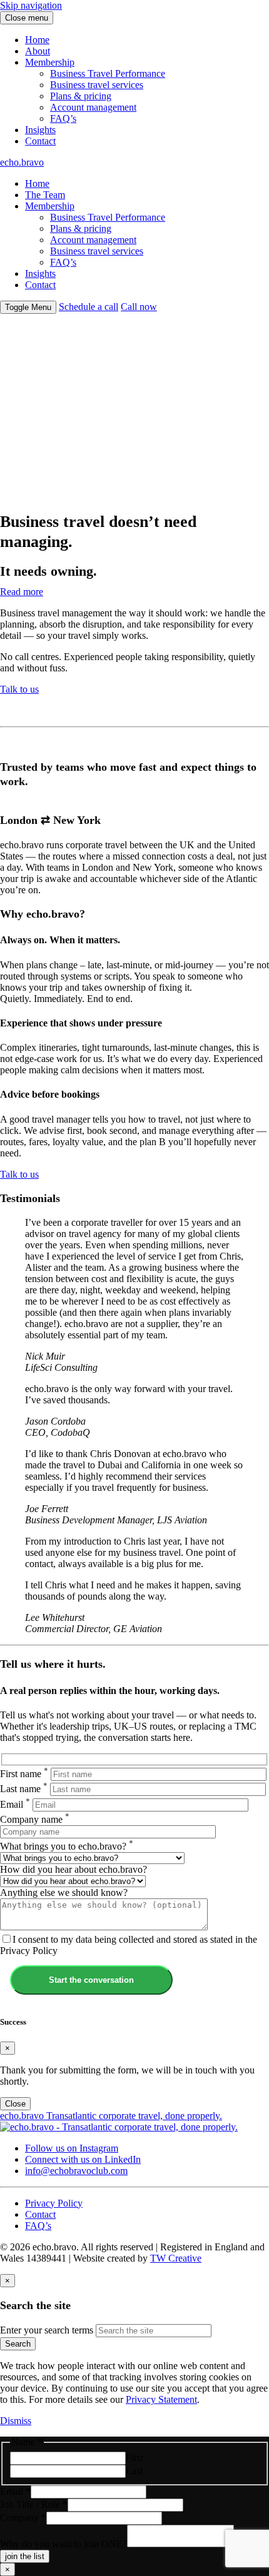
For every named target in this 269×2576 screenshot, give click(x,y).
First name (24, 1774)
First (134, 2458)
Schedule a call (89, 307)
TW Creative (176, 2258)
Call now (139, 307)
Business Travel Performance (108, 73)
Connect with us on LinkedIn (83, 2159)
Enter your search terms (47, 2330)
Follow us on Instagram (72, 2148)
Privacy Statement (161, 2399)
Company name (35, 1819)
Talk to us (19, 689)
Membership (50, 62)
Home (37, 40)
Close (15, 2104)
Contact (40, 141)
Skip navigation (31, 5)
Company (23, 2518)
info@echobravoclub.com (76, 2171)
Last (134, 2471)
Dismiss (16, 2421)
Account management (93, 107)
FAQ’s (63, 118)
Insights (40, 130)
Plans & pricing (81, 96)
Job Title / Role (34, 2504)
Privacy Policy (54, 2203)
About (38, 51)
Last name (24, 1789)
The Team (45, 195)
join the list (25, 2556)
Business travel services (97, 85)
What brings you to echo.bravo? (67, 1846)
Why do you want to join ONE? (63, 2544)
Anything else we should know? (64, 1892)
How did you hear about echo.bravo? (74, 1869)
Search (18, 2344)
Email (15, 1804)
